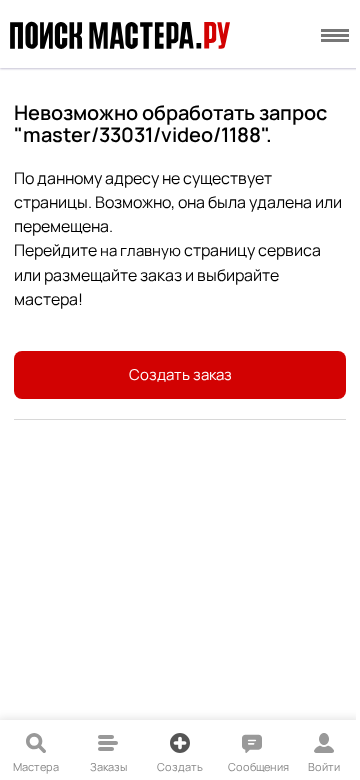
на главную (140, 250)
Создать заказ (180, 374)
